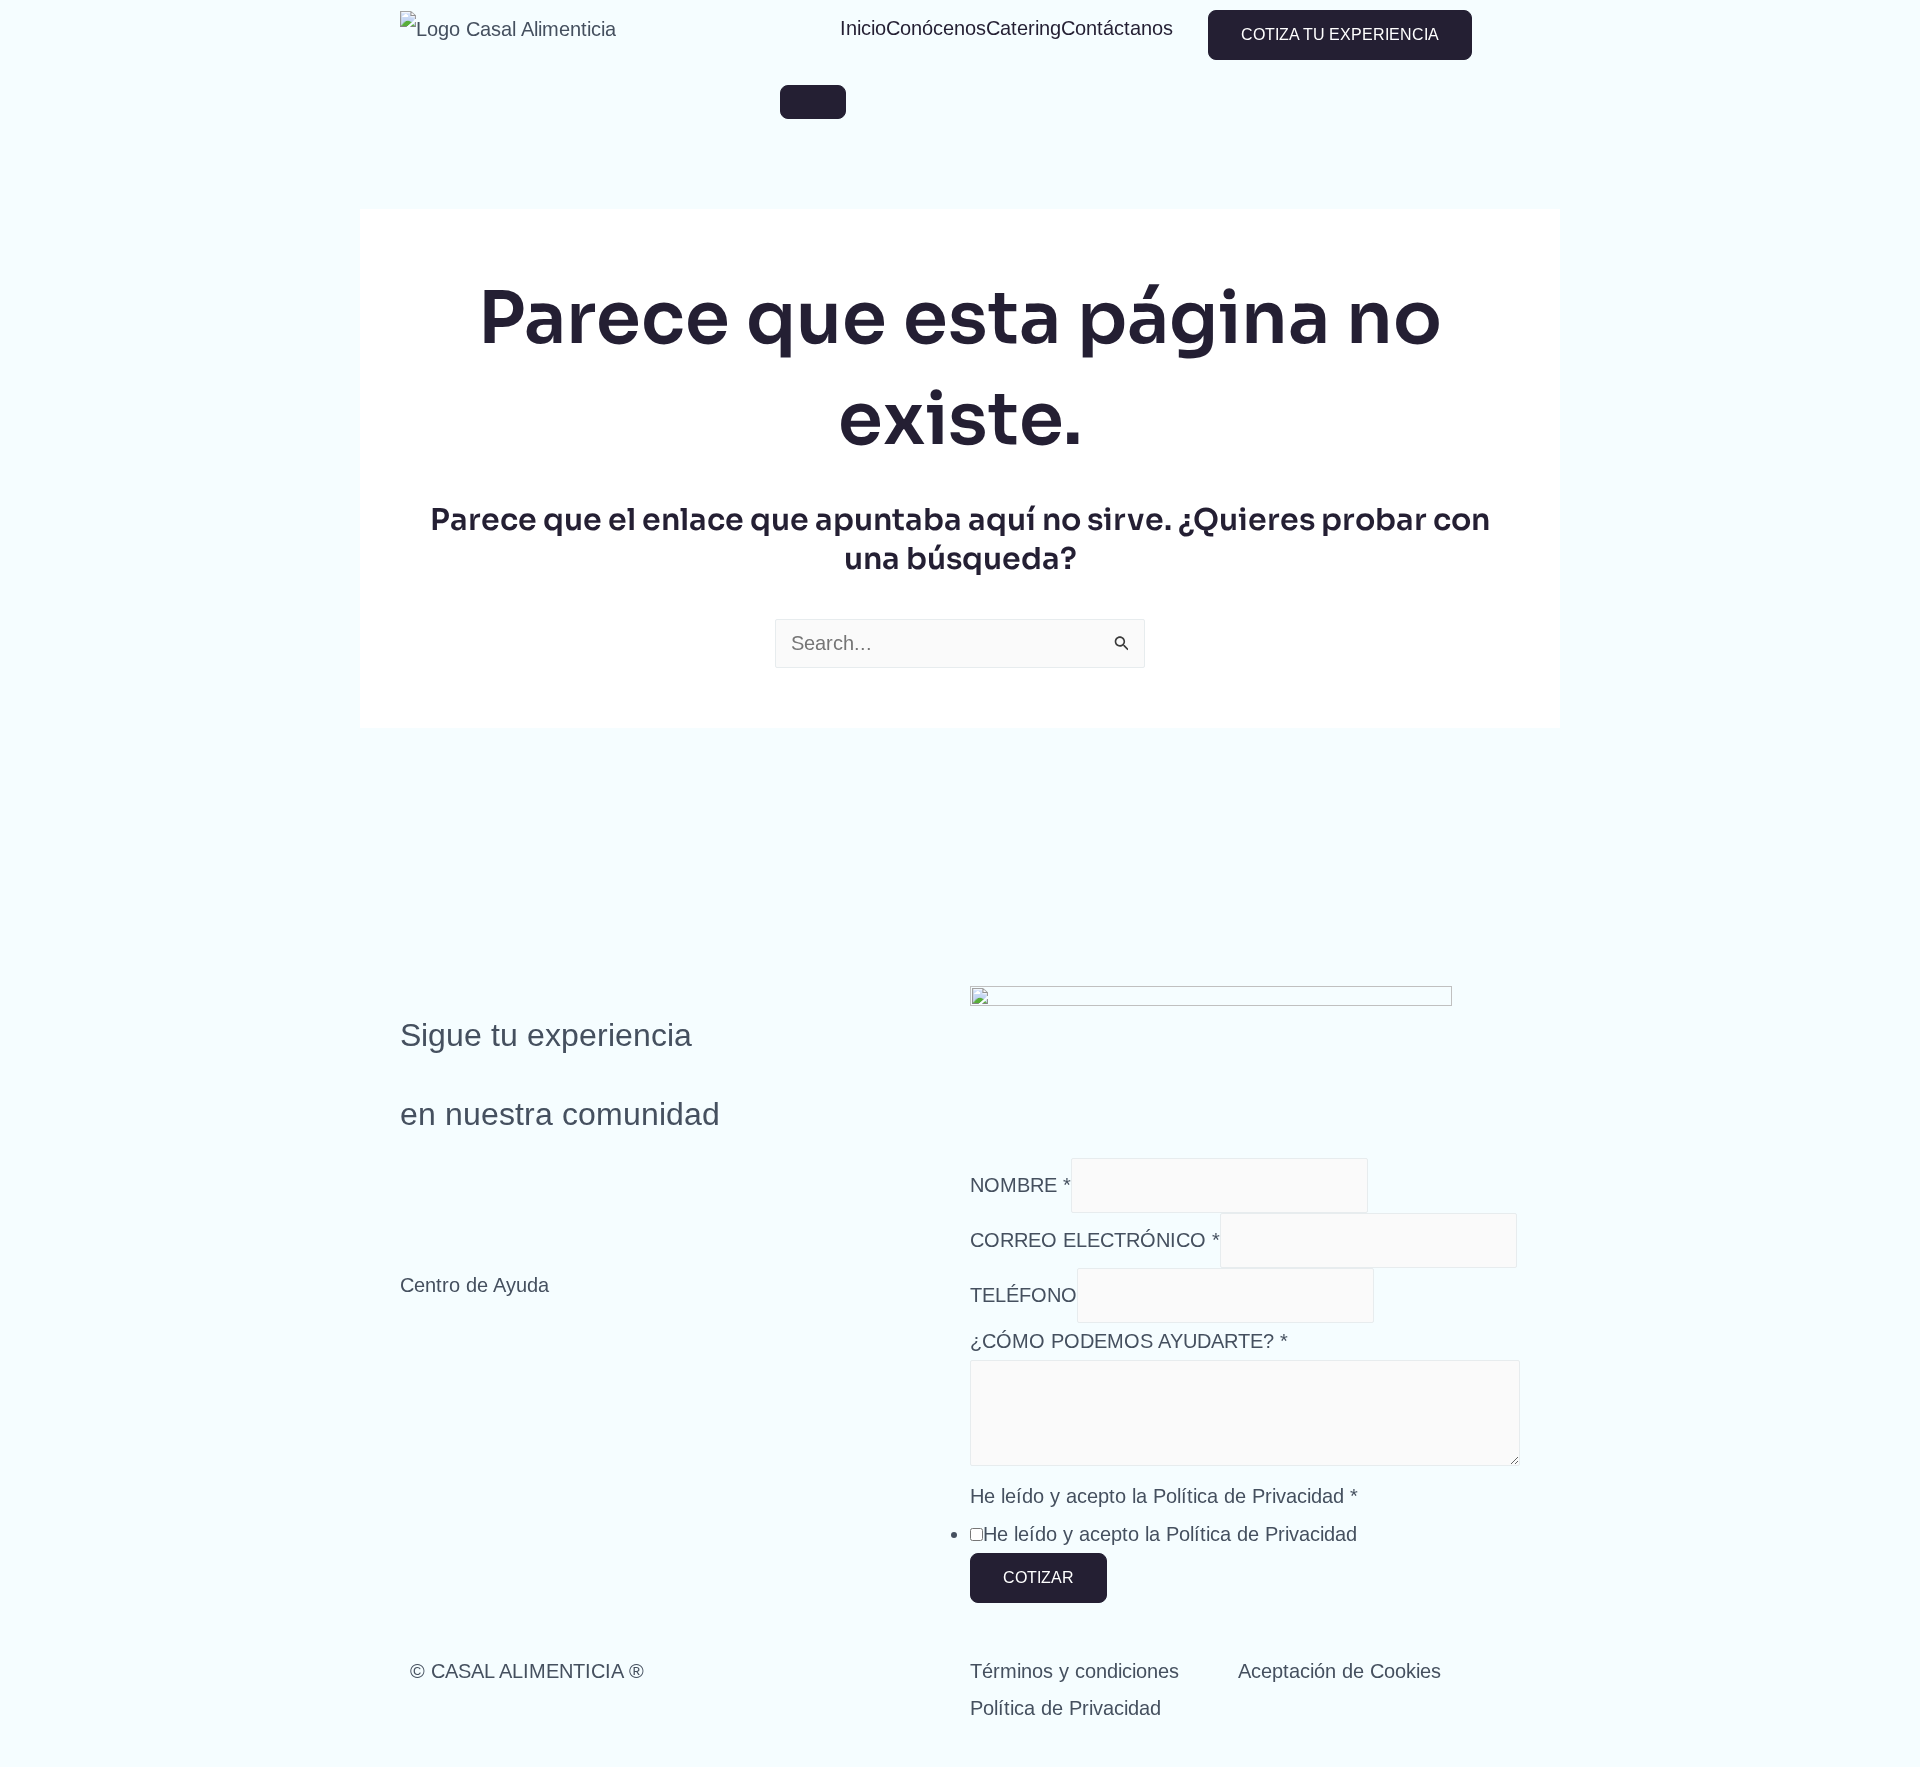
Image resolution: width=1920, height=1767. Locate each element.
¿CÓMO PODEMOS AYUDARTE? (1129, 1341)
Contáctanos (1117, 28)
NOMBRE (1020, 1185)
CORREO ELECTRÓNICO (1095, 1240)
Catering (1023, 28)
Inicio (863, 28)
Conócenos (936, 28)
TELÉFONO (1023, 1295)
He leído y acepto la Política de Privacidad (1164, 1496)
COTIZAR (1038, 1577)
